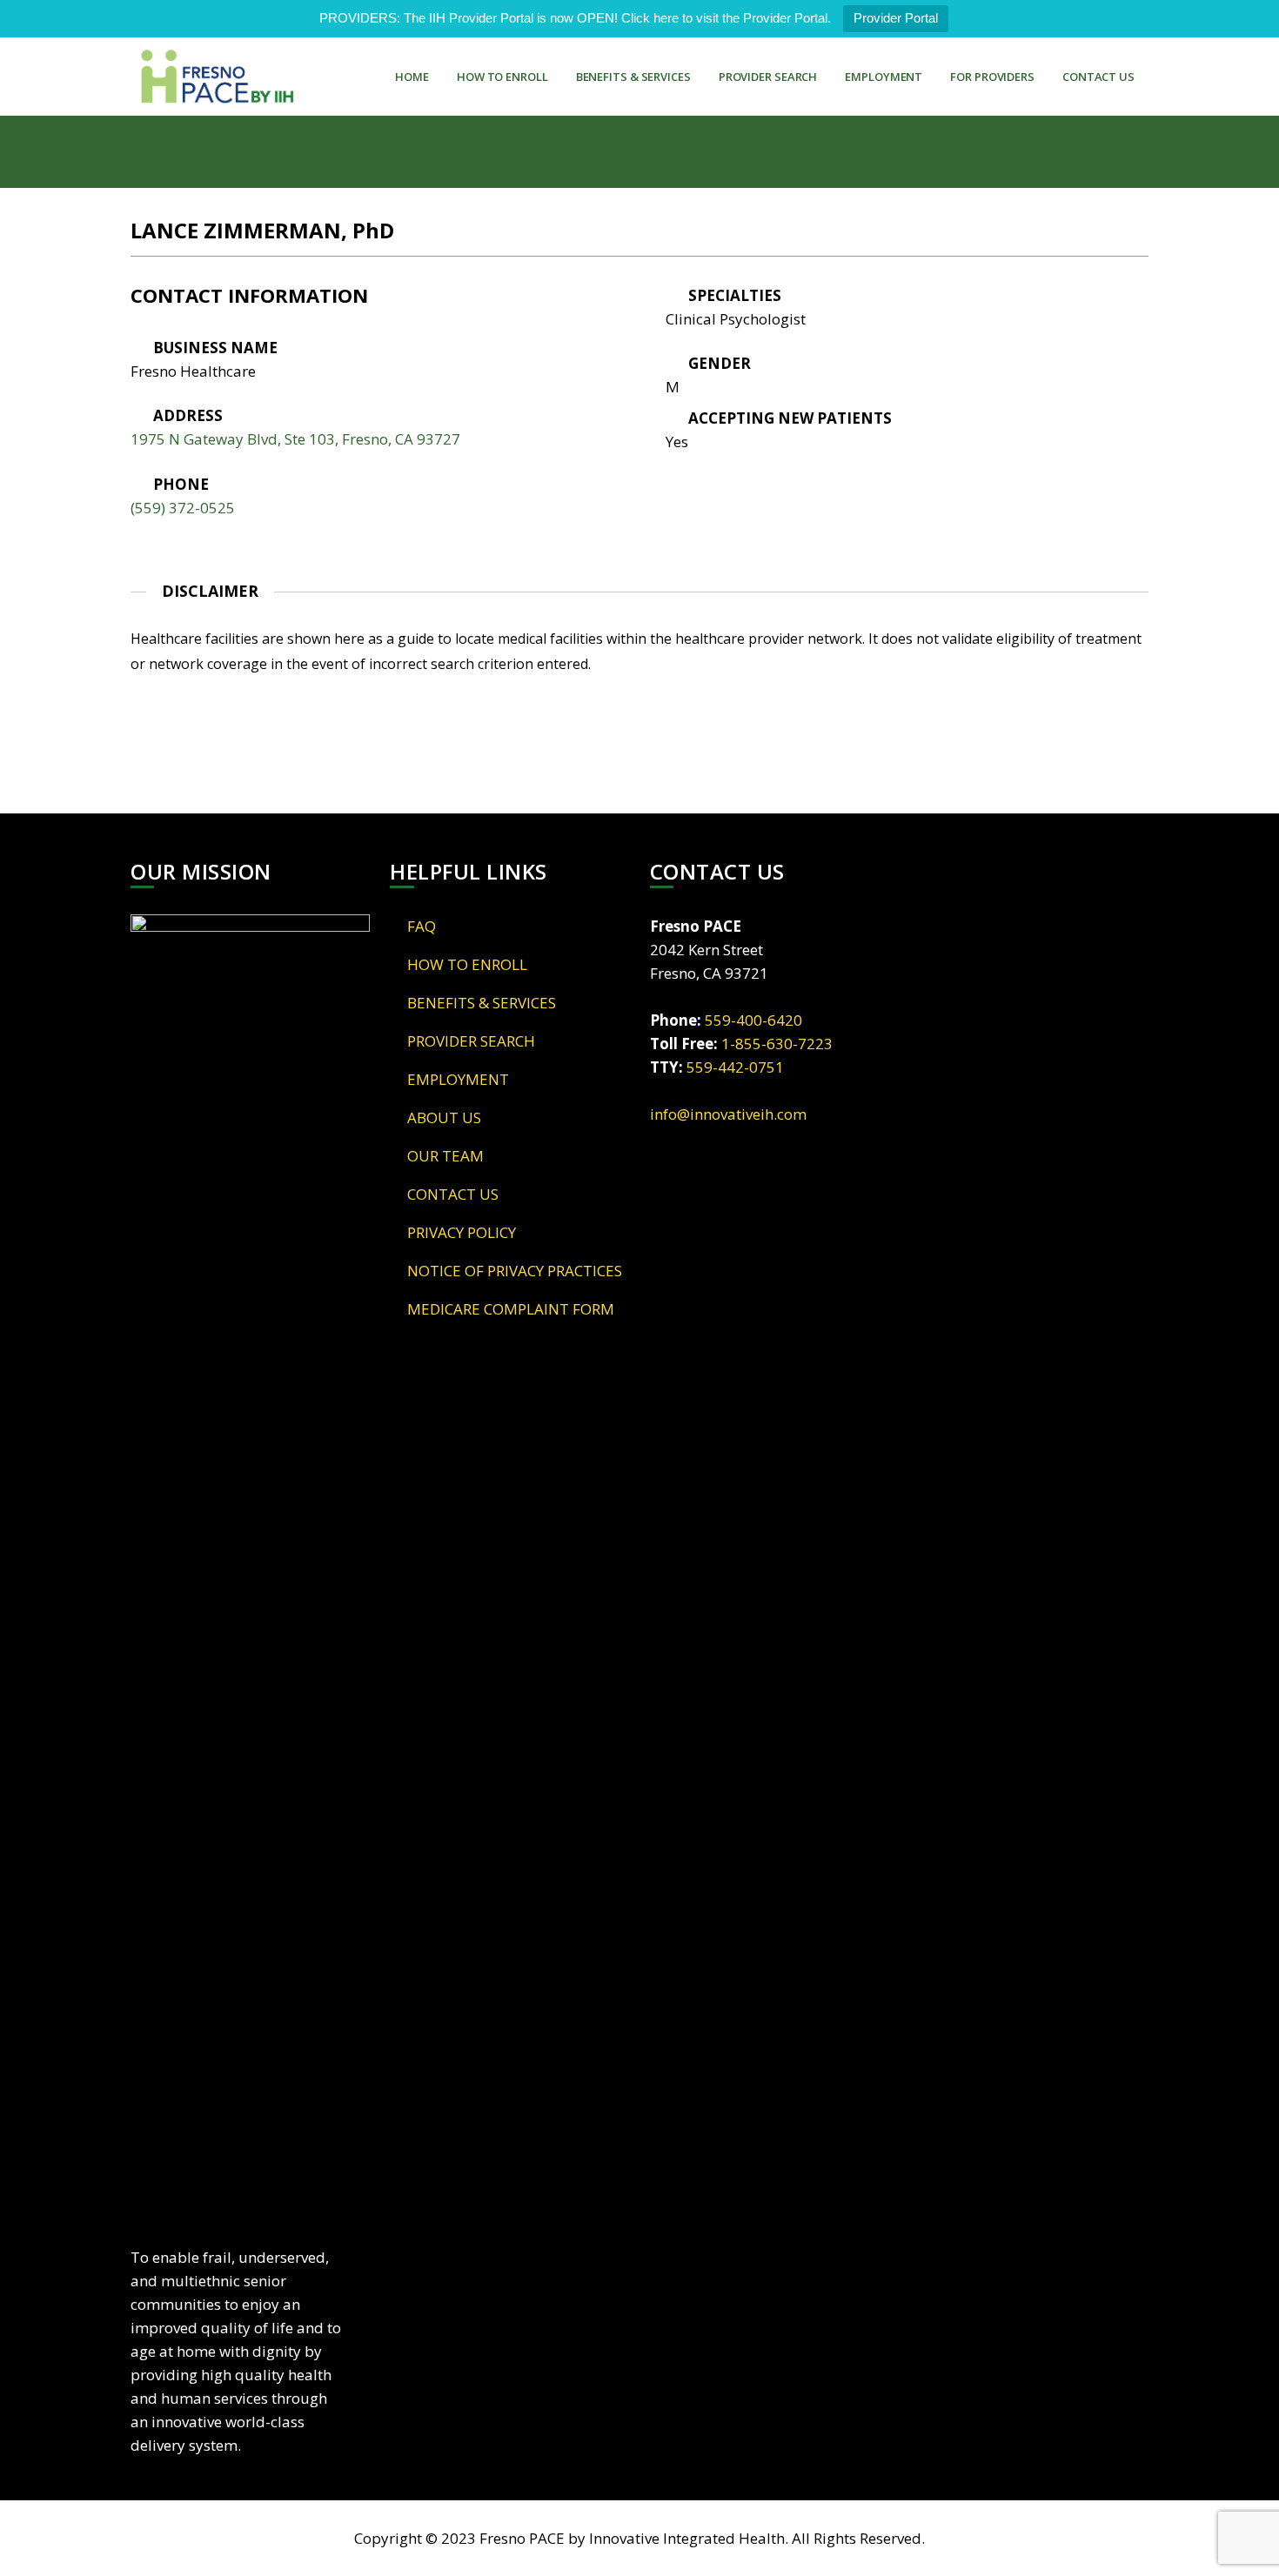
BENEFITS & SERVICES (633, 77)
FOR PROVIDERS (992, 77)
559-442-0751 (735, 1067)
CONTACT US (1098, 77)
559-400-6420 (753, 1020)
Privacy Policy (462, 1232)
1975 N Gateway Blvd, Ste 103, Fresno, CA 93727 (295, 439)
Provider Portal (896, 18)
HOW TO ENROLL (502, 77)
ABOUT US (444, 1117)
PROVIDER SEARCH (768, 77)
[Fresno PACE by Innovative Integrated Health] (218, 77)
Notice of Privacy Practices (515, 1271)
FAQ (422, 926)
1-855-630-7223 (777, 1044)
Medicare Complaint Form (511, 1309)
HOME (412, 77)
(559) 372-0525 (183, 508)
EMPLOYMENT (884, 77)
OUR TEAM (445, 1156)
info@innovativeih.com (728, 1114)
